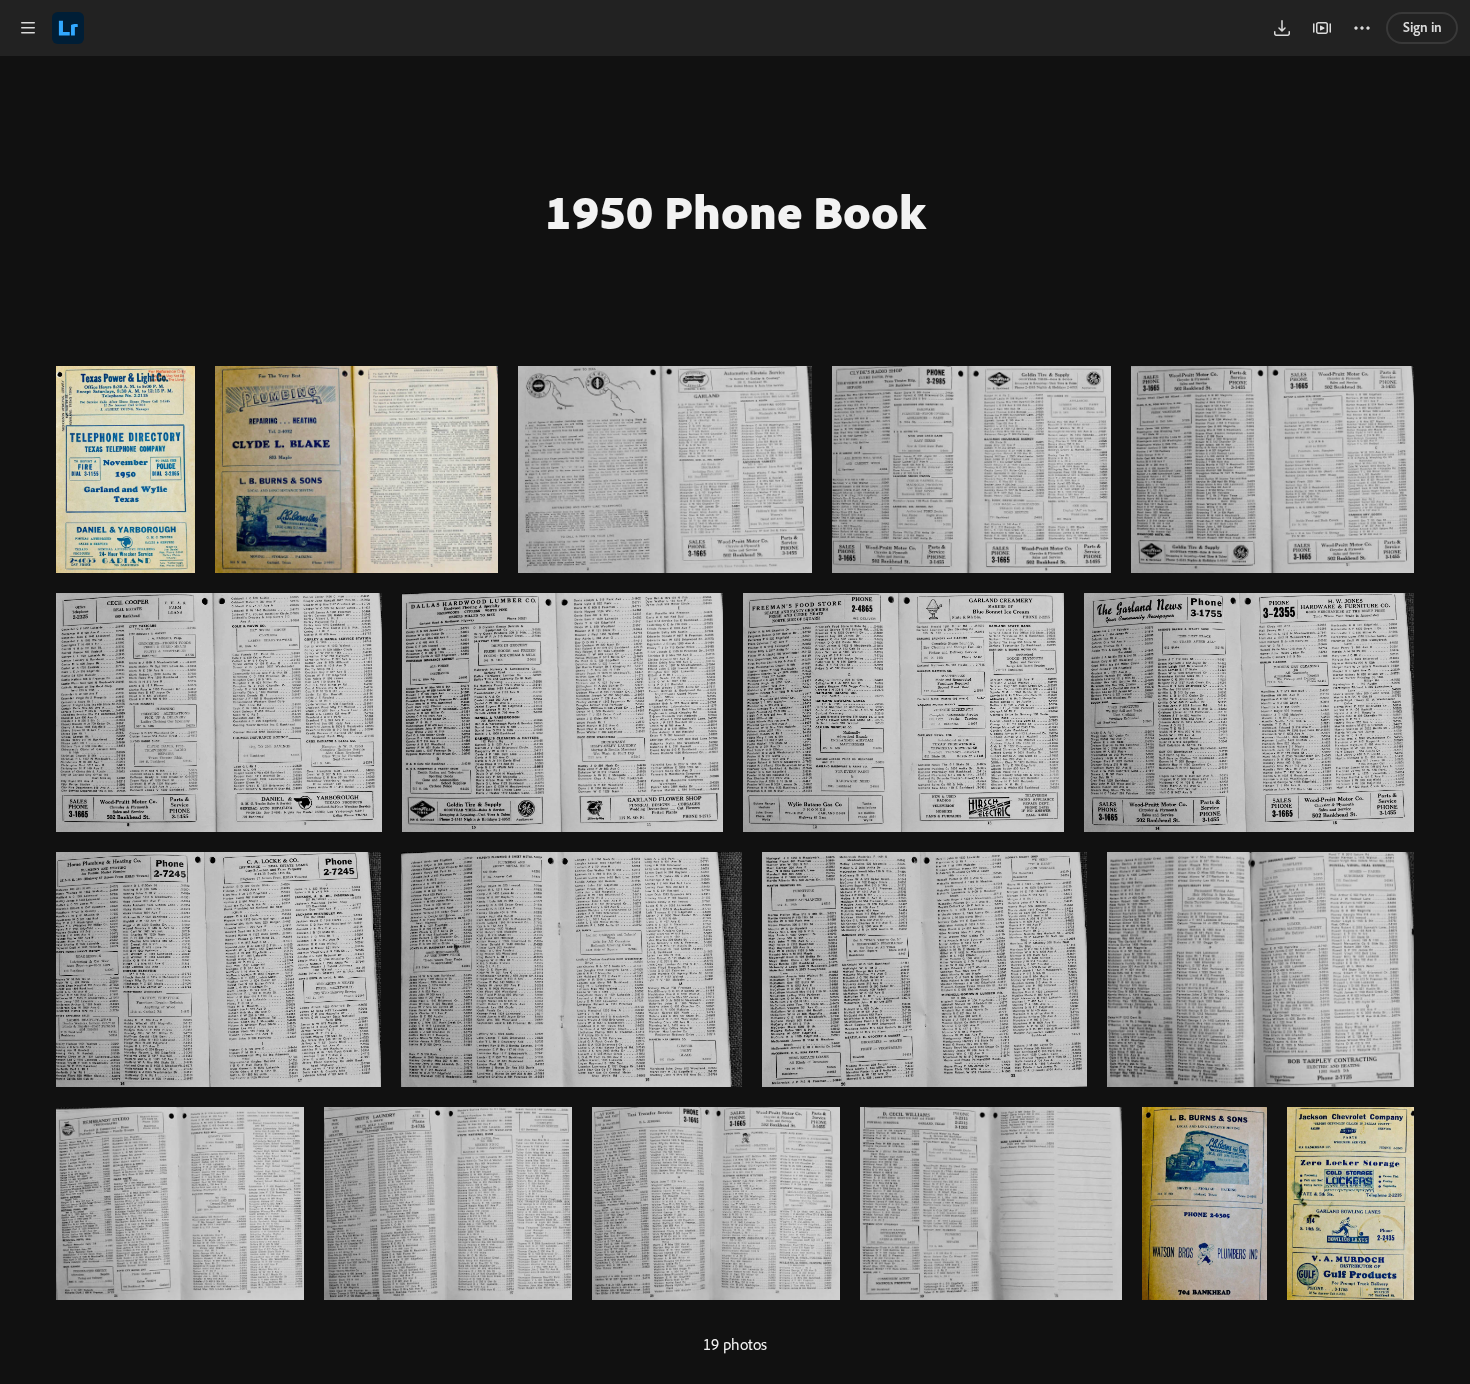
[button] (28, 28)
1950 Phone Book (735, 211)
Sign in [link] (1422, 27)
